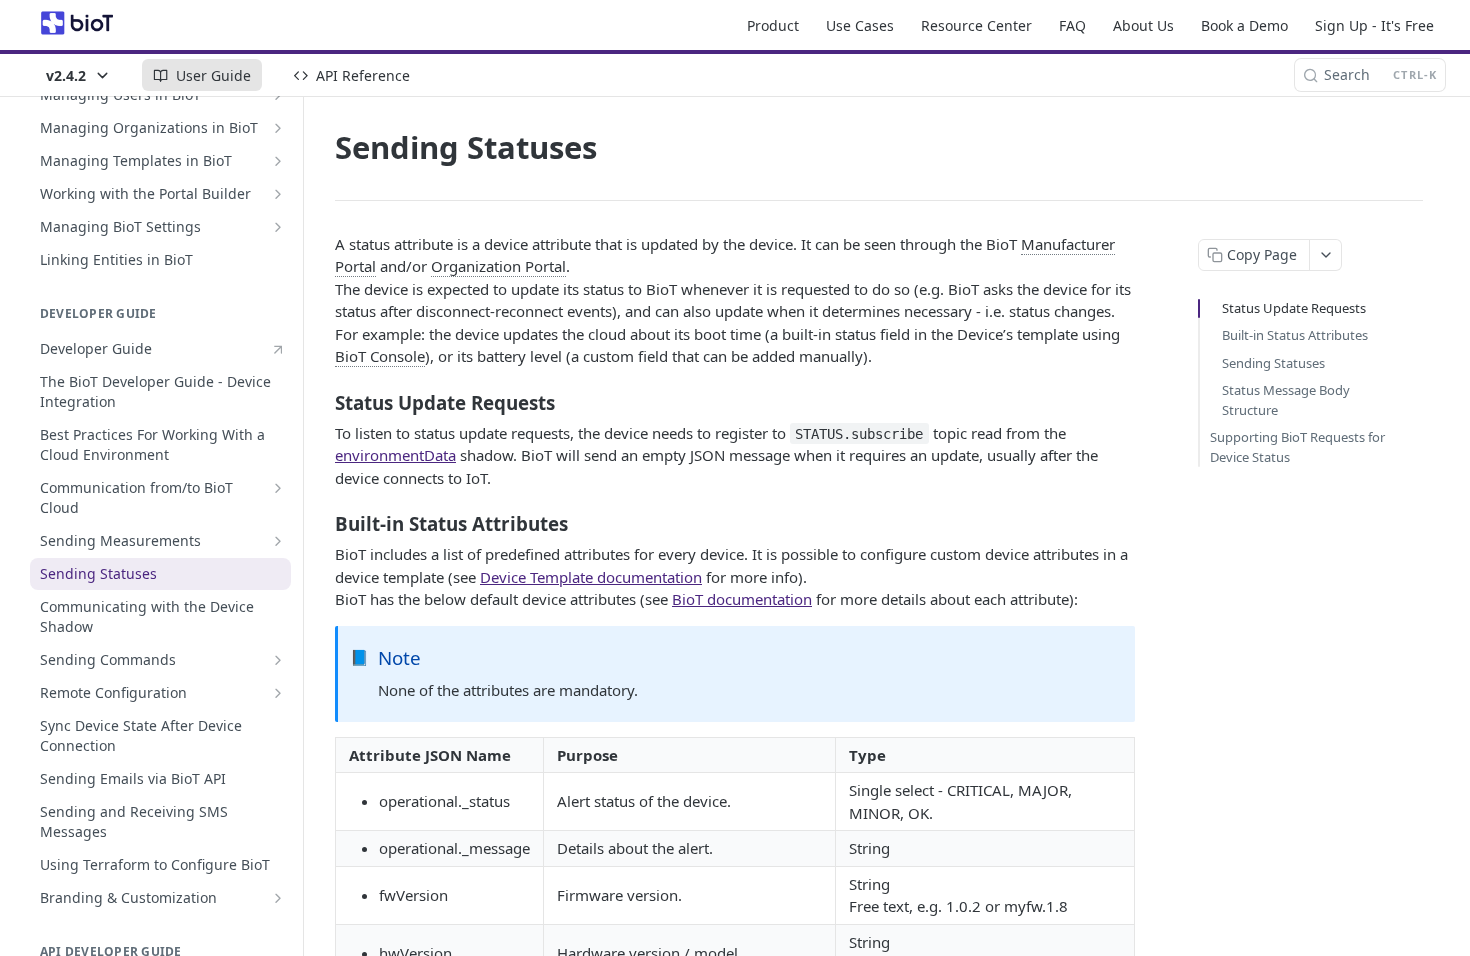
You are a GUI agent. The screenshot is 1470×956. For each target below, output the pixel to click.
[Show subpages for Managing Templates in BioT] (278, 161)
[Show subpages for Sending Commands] (278, 660)
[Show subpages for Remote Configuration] (278, 693)
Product (773, 25)
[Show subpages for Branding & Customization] (278, 898)
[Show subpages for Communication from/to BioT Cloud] (278, 488)
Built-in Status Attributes (1295, 335)
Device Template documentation (591, 577)
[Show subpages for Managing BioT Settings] (278, 227)
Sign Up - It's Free (1374, 25)
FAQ (1072, 25)
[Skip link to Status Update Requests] (321, 402)
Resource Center (976, 25)
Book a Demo (1244, 25)
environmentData (395, 455)
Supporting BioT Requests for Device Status (1297, 447)
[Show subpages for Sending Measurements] (278, 541)
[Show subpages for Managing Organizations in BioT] (278, 128)
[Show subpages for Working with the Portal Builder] (278, 194)
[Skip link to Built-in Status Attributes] (321, 524)
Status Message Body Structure (1286, 400)
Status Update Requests (1294, 308)
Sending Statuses (1273, 363)
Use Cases (860, 25)
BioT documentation (742, 599)
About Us (1143, 25)
